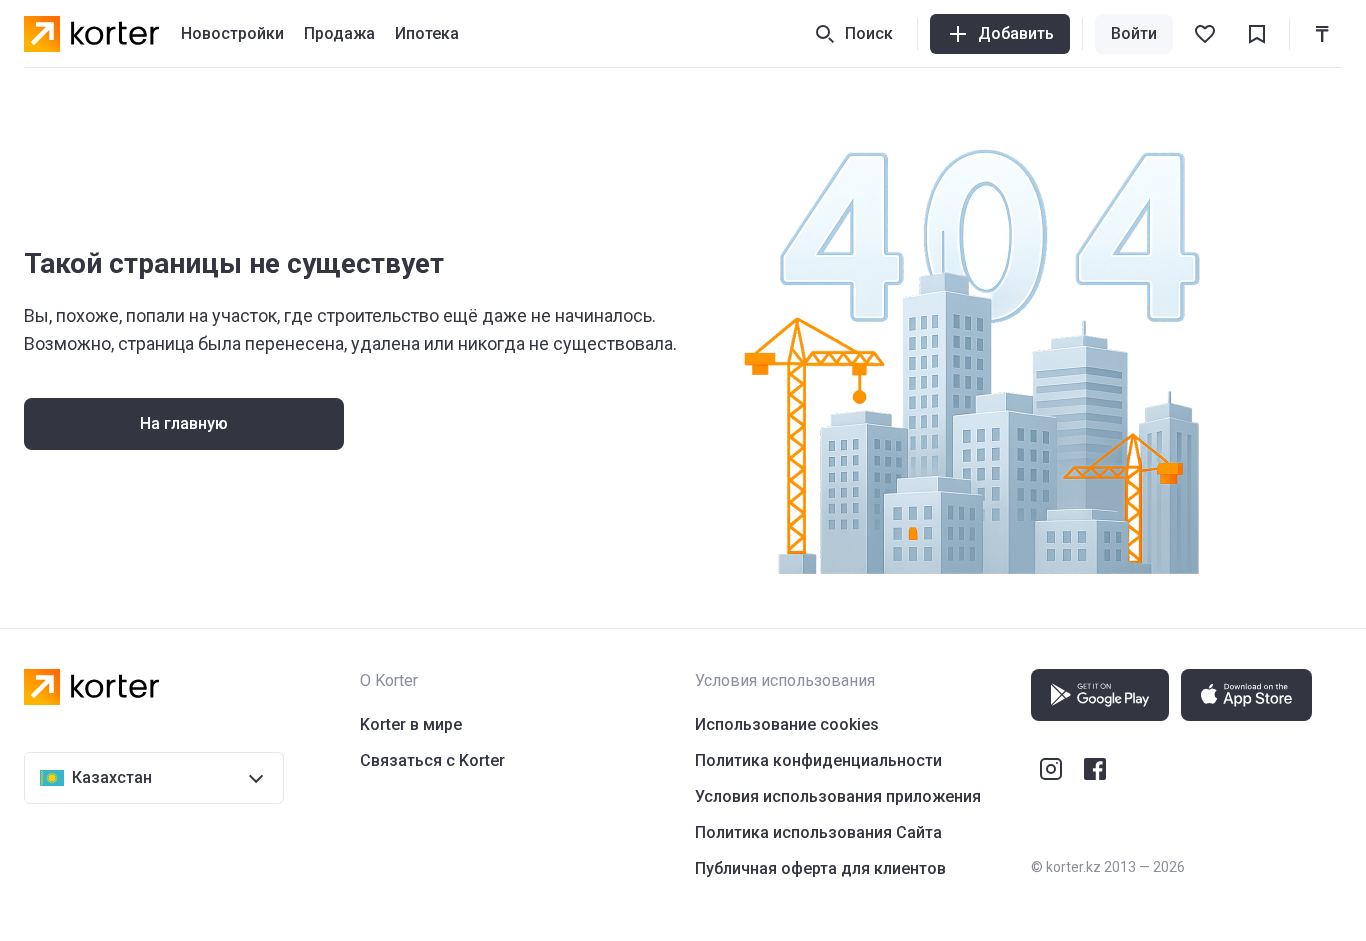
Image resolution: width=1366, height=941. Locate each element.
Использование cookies (787, 724)
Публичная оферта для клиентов (820, 868)
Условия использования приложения (838, 796)
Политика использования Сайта (818, 832)
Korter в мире (411, 724)
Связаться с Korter (432, 760)
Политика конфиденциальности (818, 760)
